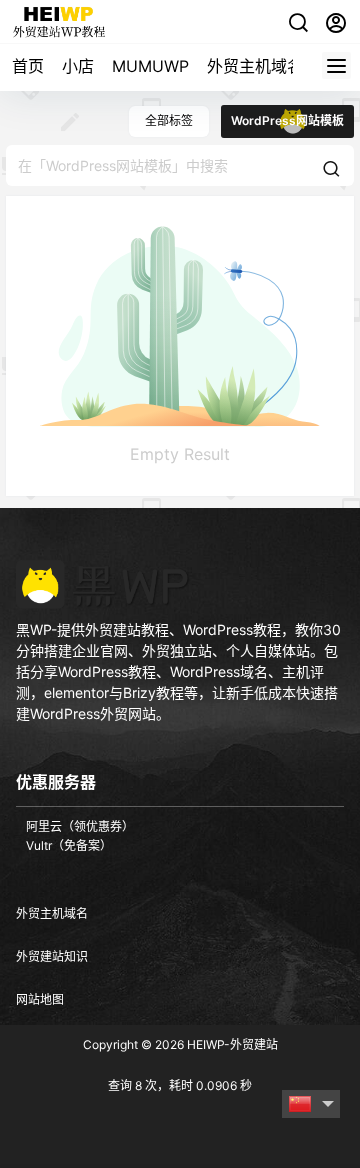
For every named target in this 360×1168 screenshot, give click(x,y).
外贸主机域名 (255, 66)
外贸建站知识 (52, 956)
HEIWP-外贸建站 (231, 1044)
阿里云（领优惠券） (80, 826)
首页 (28, 66)
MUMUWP (150, 66)
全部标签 (169, 120)
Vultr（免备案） (69, 845)
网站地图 (40, 999)
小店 (78, 66)
